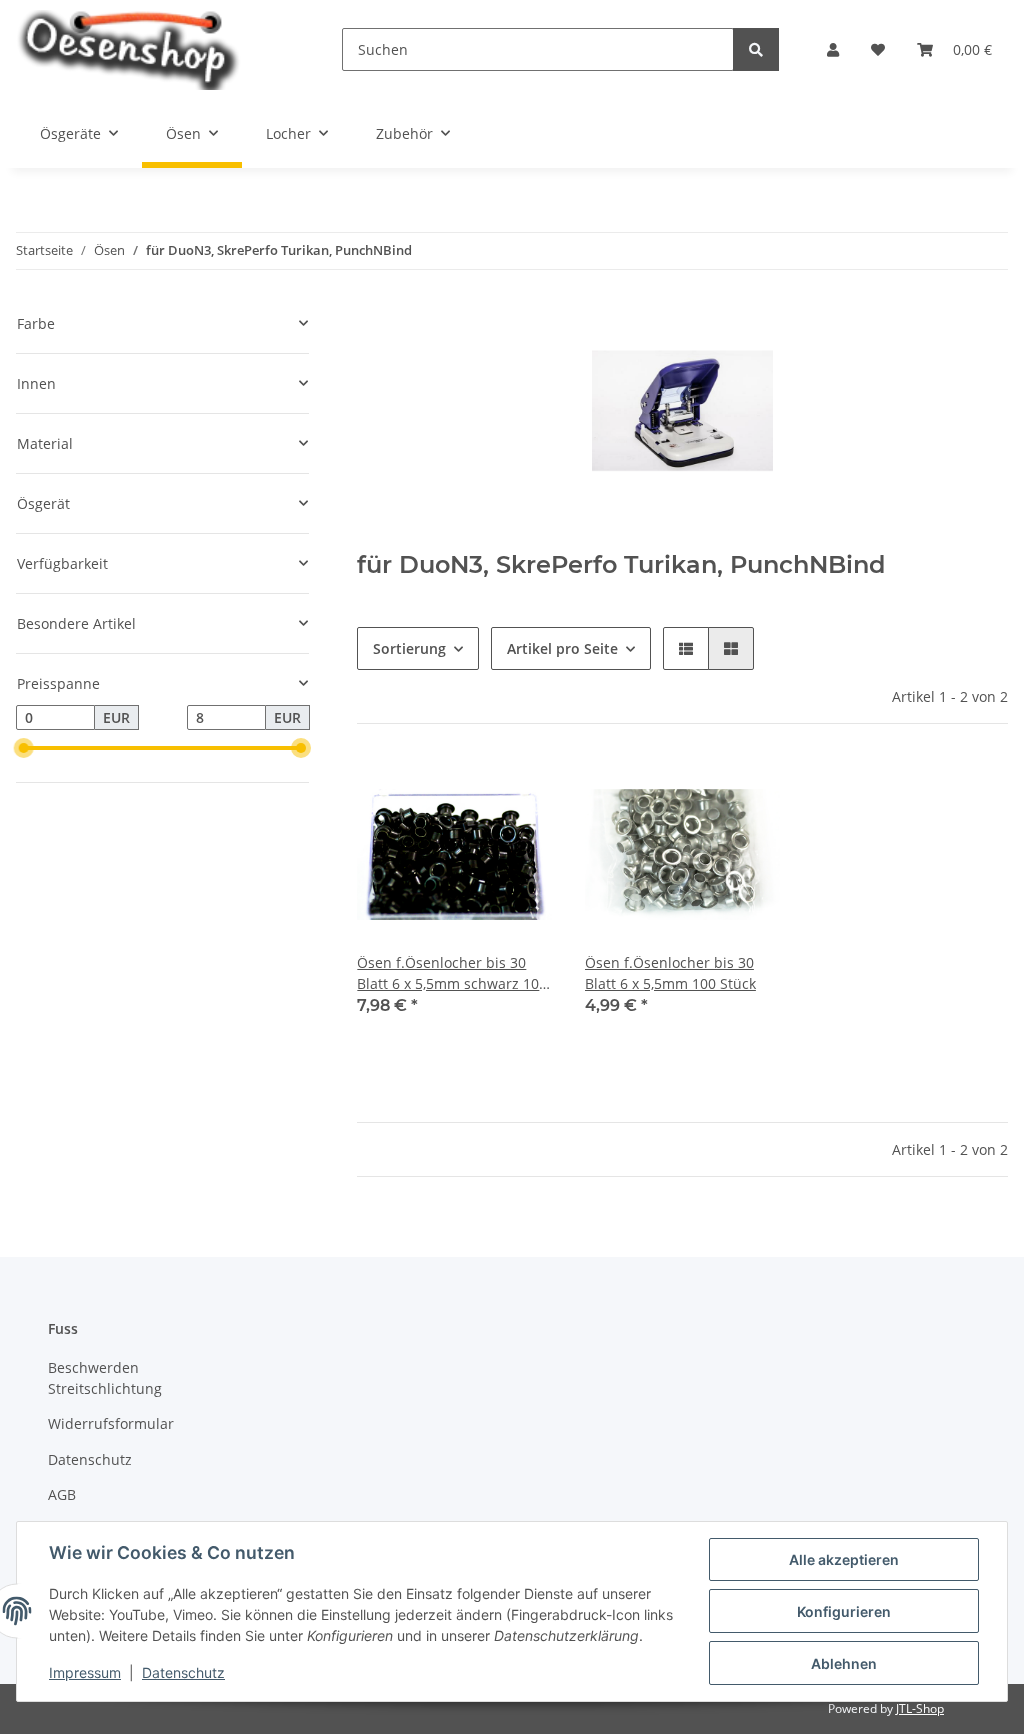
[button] (833, 49)
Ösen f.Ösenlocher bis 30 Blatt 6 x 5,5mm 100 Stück (670, 973)
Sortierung (409, 648)
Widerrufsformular (111, 1423)
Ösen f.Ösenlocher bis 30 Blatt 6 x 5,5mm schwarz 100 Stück (452, 973)
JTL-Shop (920, 1708)
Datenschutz (90, 1459)
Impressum (85, 1672)
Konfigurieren (844, 1611)
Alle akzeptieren (844, 1559)
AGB (62, 1494)
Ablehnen (844, 1663)
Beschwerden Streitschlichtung (105, 1378)
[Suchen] (756, 49)
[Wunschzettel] (878, 49)
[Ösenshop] (147, 49)
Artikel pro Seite (562, 648)
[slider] (24, 748)
